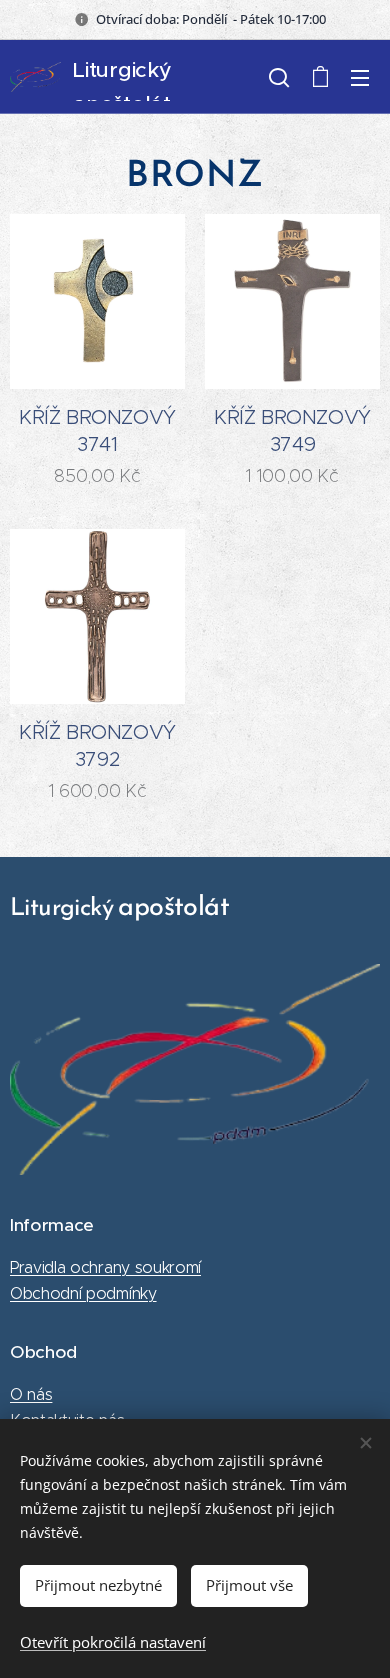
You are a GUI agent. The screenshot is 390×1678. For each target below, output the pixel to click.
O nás (31, 1394)
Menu (360, 77)
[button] (279, 77)
